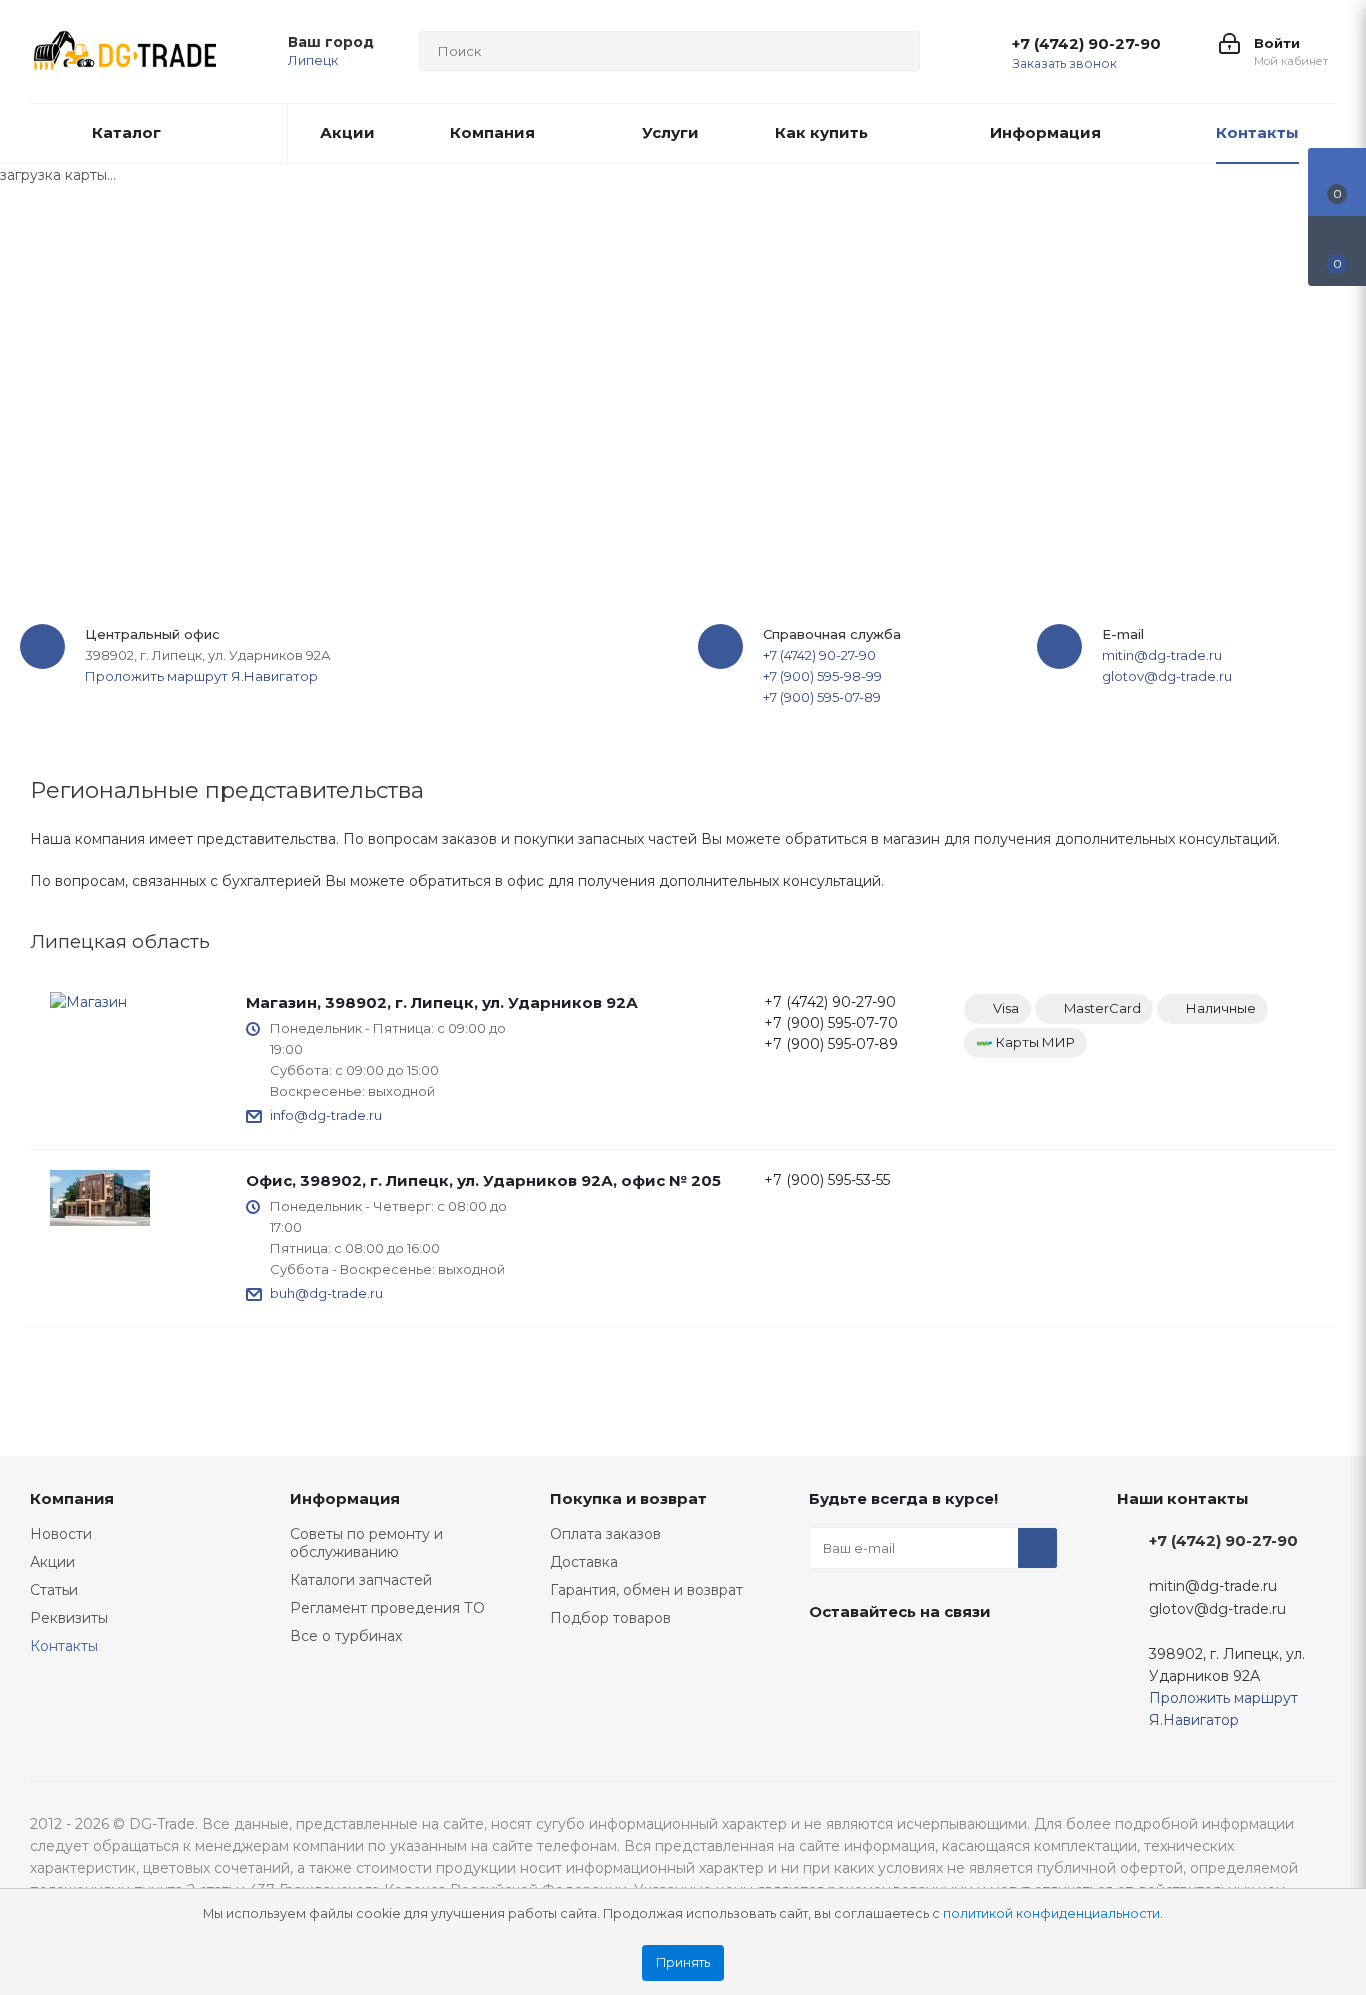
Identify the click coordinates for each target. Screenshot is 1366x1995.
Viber (979, 1658)
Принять (683, 1962)
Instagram (879, 1658)
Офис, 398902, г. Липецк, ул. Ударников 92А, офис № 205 (483, 1180)
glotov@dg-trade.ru (1167, 676)
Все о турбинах (346, 1636)
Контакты (64, 1646)
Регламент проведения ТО (387, 1608)
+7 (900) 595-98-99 (822, 676)
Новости (61, 1534)
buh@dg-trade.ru (326, 1293)
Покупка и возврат (628, 1498)
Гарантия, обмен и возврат (646, 1590)
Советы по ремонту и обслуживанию (366, 1543)
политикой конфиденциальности (1051, 1913)
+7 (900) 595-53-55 (827, 1180)
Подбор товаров (610, 1618)
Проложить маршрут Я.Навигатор (201, 676)
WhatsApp (829, 1708)
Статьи (54, 1590)
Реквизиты (69, 1618)
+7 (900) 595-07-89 (822, 697)
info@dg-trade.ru (326, 1115)
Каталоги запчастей (361, 1580)
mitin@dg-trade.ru (1162, 655)
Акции (52, 1562)
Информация (345, 1498)
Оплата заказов (605, 1534)
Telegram (929, 1658)
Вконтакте (829, 1658)
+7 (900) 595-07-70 (831, 1023)
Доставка (584, 1562)
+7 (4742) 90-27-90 (1086, 44)
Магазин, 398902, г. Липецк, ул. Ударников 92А (442, 1002)
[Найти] (896, 51)
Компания (72, 1498)
